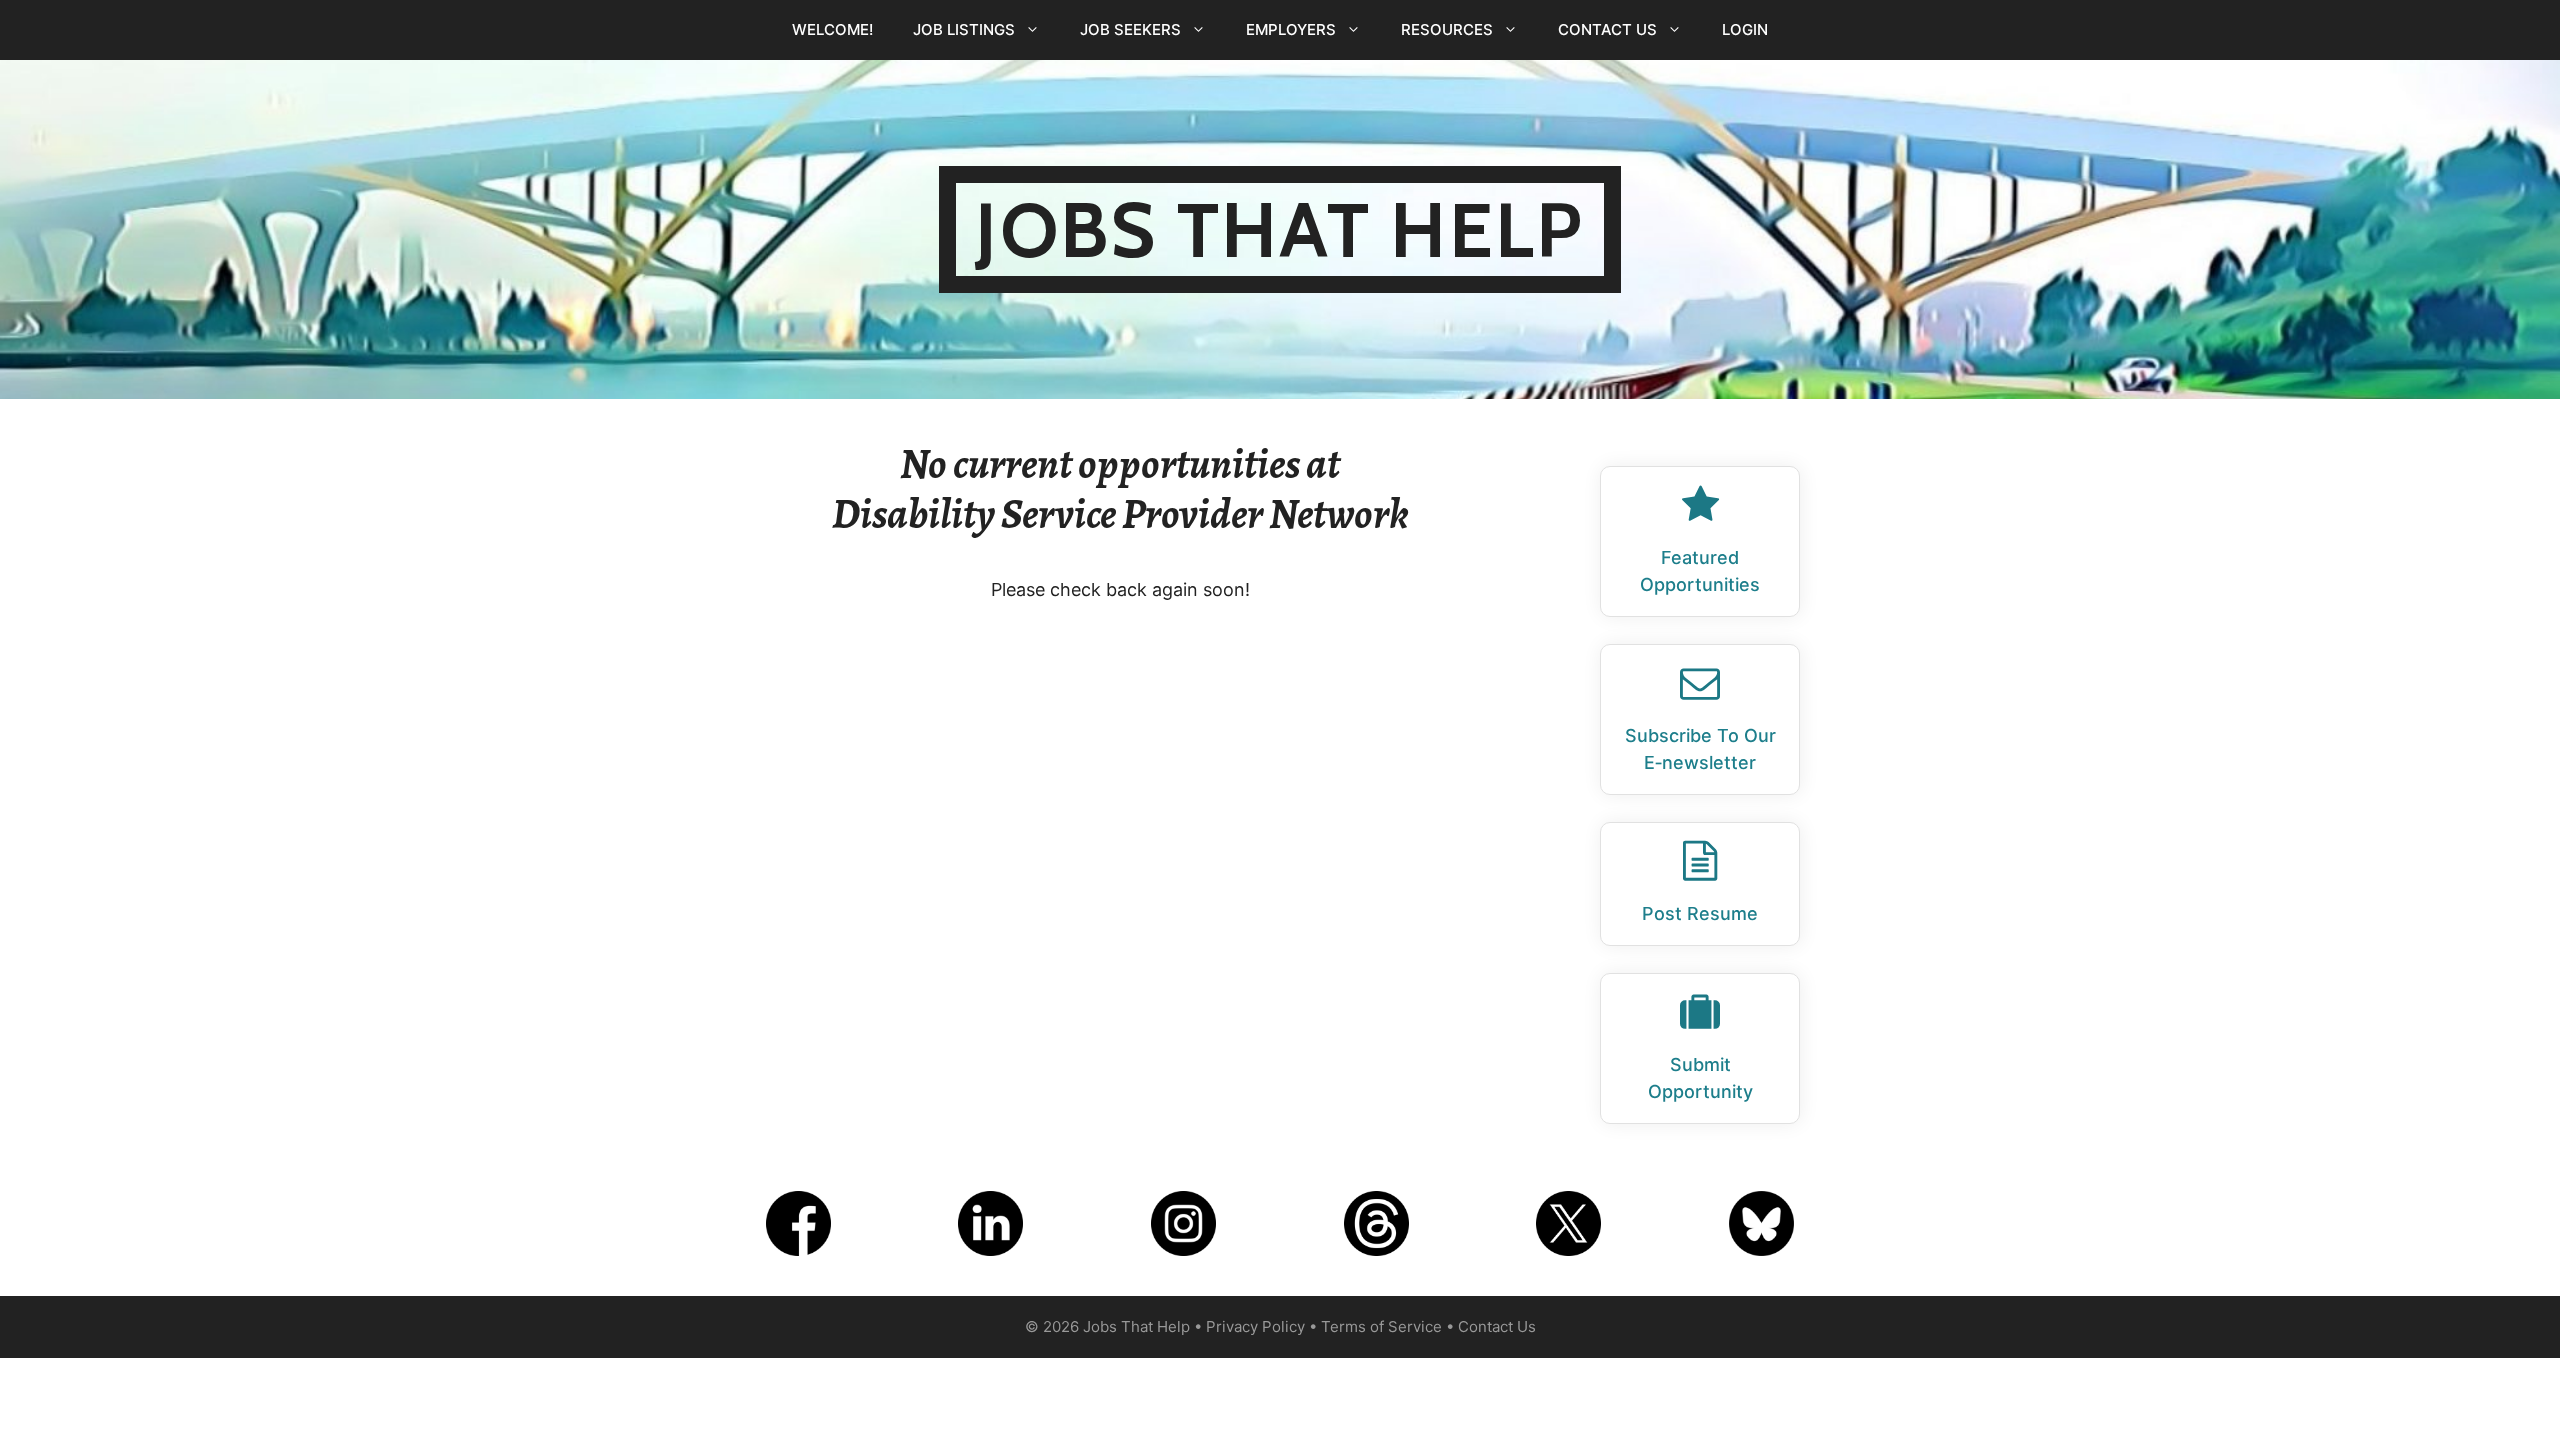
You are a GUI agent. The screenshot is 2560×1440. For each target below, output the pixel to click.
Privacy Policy (1255, 1326)
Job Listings (964, 29)
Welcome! (832, 29)
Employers (1291, 29)
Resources (1447, 29)
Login (1745, 29)
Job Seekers (1130, 29)
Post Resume (1700, 913)
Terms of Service (1381, 1326)
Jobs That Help (1279, 229)
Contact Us (1607, 29)
